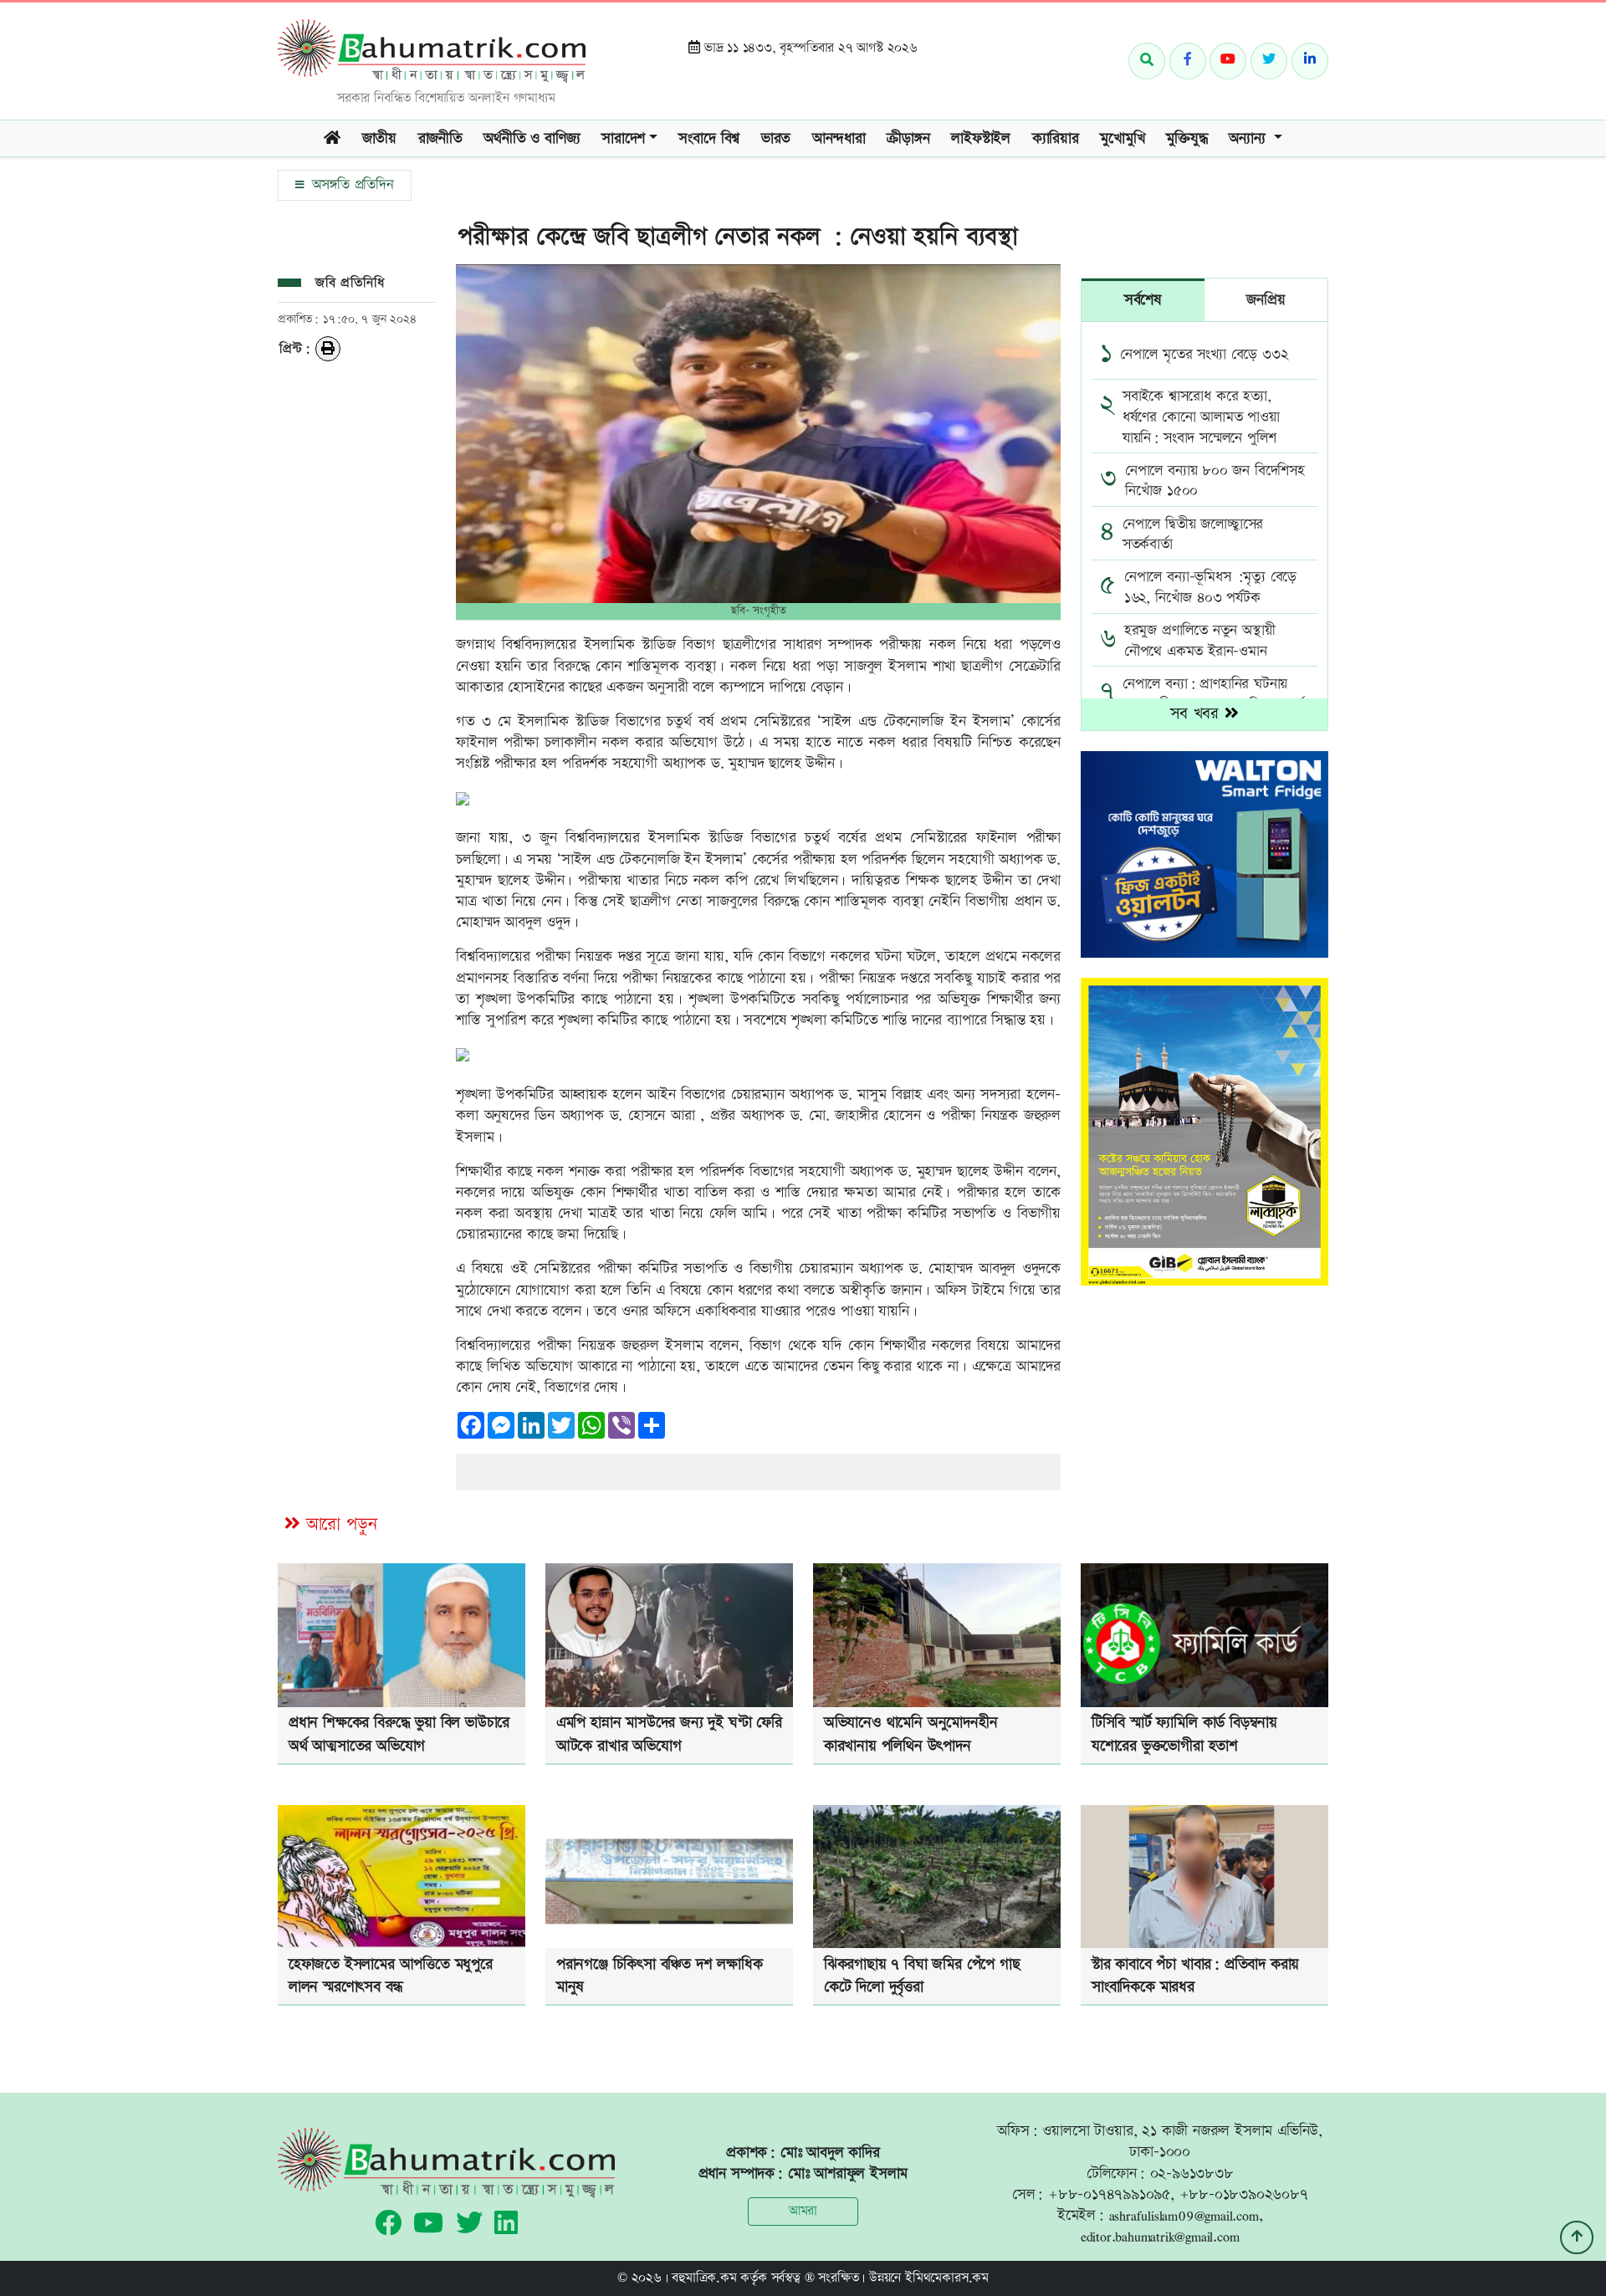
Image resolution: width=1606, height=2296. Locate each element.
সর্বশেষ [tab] (1143, 300)
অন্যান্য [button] (1249, 138)
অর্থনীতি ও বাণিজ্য (532, 138)
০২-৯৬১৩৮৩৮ (1192, 2173)
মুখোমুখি (1122, 138)
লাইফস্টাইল (981, 138)
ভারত (776, 138)
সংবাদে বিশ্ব (709, 138)
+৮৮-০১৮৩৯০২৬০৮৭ (1244, 2194)
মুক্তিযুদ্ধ (1187, 138)
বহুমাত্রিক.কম (704, 2278)
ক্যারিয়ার (1056, 138)
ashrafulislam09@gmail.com (1184, 2215)
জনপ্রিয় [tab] (1266, 300)
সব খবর (1197, 714)
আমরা (803, 2211)
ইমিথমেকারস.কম (947, 2278)
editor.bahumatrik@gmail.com (1160, 2236)
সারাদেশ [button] (623, 138)
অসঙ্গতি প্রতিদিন (350, 185)
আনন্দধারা (839, 138)
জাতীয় (379, 138)
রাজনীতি (440, 138)
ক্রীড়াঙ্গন (908, 138)
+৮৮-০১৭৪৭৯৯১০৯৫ (1109, 2194)
